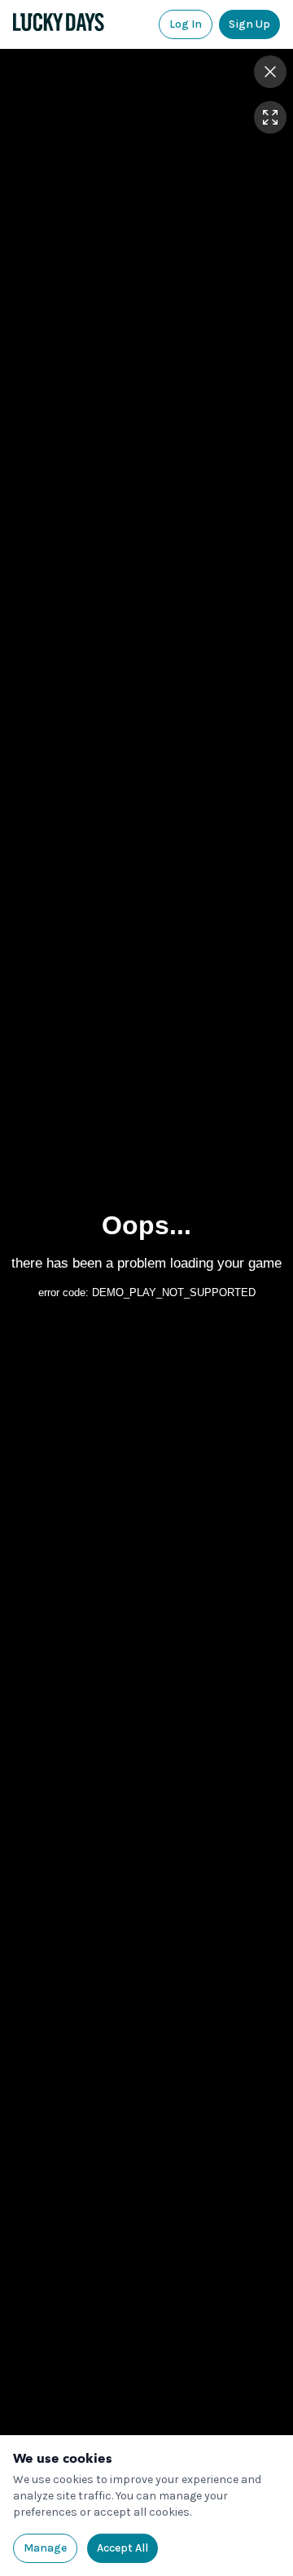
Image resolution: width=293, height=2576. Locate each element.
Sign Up (249, 24)
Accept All (122, 2548)
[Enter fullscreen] (270, 117)
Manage (45, 2548)
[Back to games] (270, 72)
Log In (186, 24)
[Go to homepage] (59, 22)
